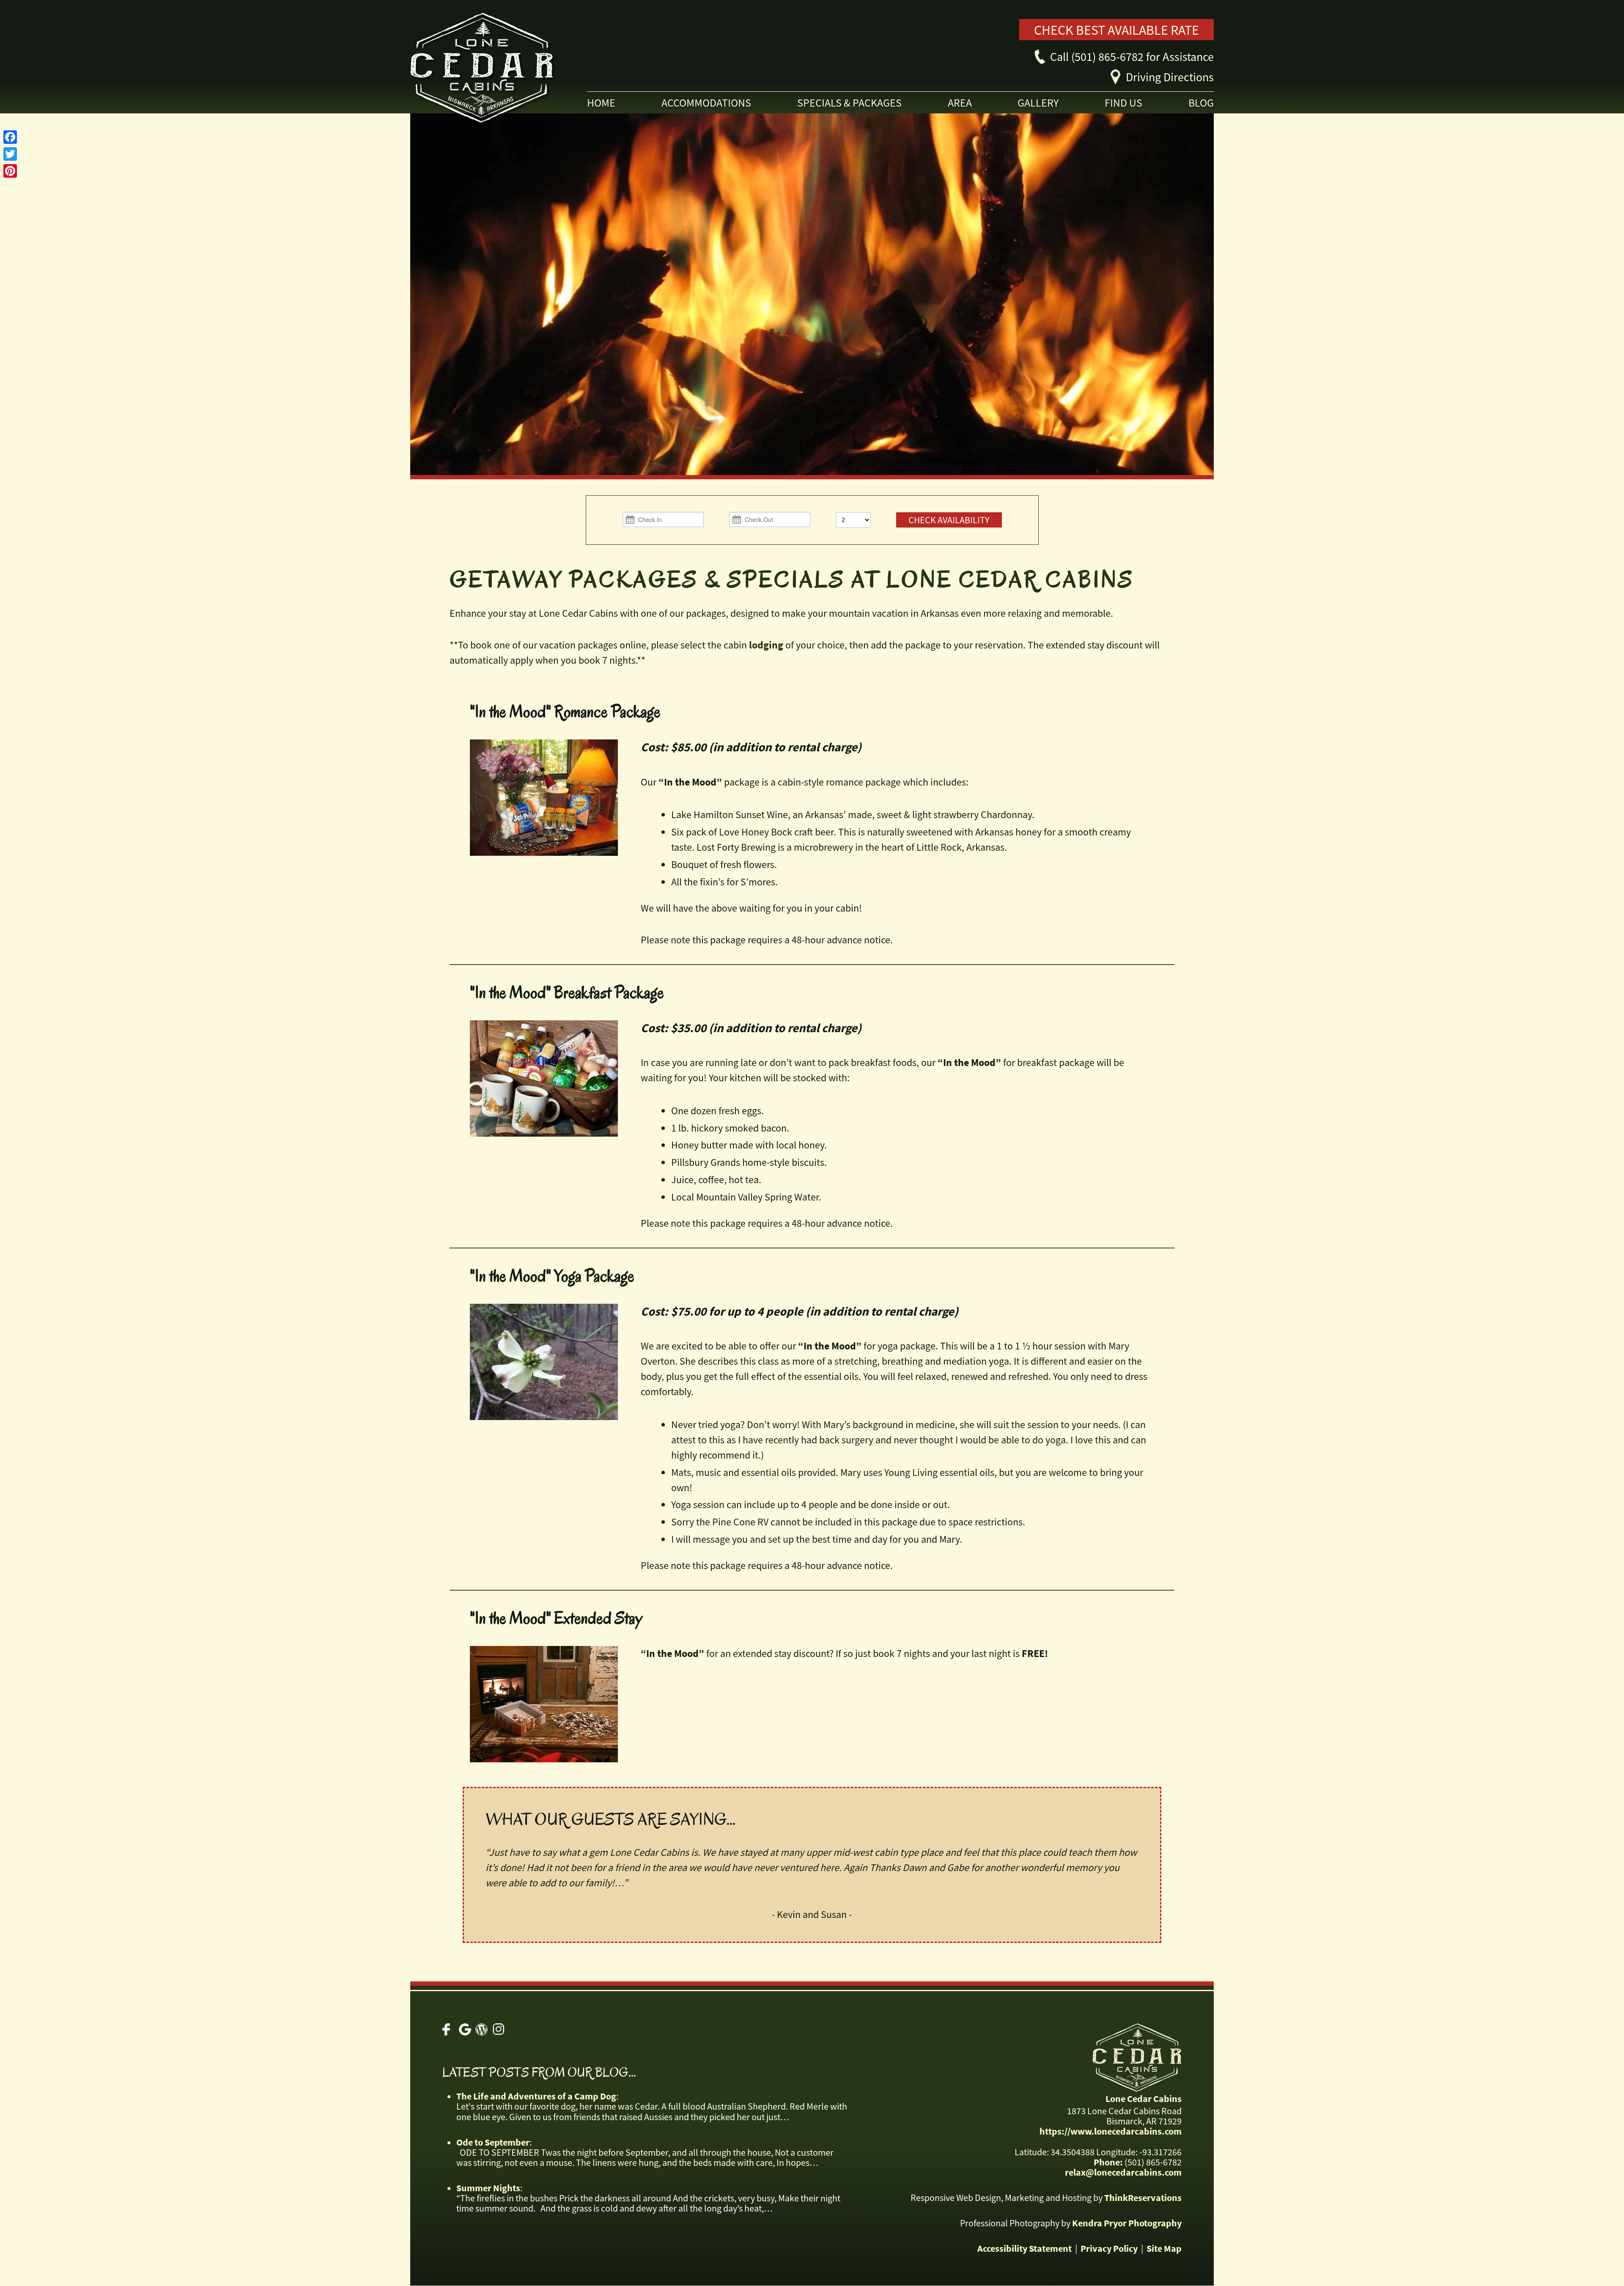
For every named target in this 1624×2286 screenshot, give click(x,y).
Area (960, 103)
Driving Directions (1170, 77)
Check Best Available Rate (1116, 30)
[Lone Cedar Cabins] (531, 71)
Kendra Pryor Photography (1127, 2223)
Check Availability (949, 520)
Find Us (1123, 103)
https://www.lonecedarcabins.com (1111, 2132)
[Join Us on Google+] (465, 2029)
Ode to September (493, 2142)
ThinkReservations (1143, 2198)
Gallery (1038, 103)
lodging (766, 645)
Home (601, 103)
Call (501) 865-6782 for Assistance (1132, 57)
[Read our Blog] (481, 2029)
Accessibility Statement (1025, 2248)
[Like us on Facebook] (449, 2029)
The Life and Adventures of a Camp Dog (536, 2096)
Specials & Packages (849, 103)
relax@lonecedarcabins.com (1123, 2172)
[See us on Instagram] (498, 2029)
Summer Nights (488, 2188)
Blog (1201, 103)
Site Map (1164, 2248)
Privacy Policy (1109, 2248)
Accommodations (706, 103)
